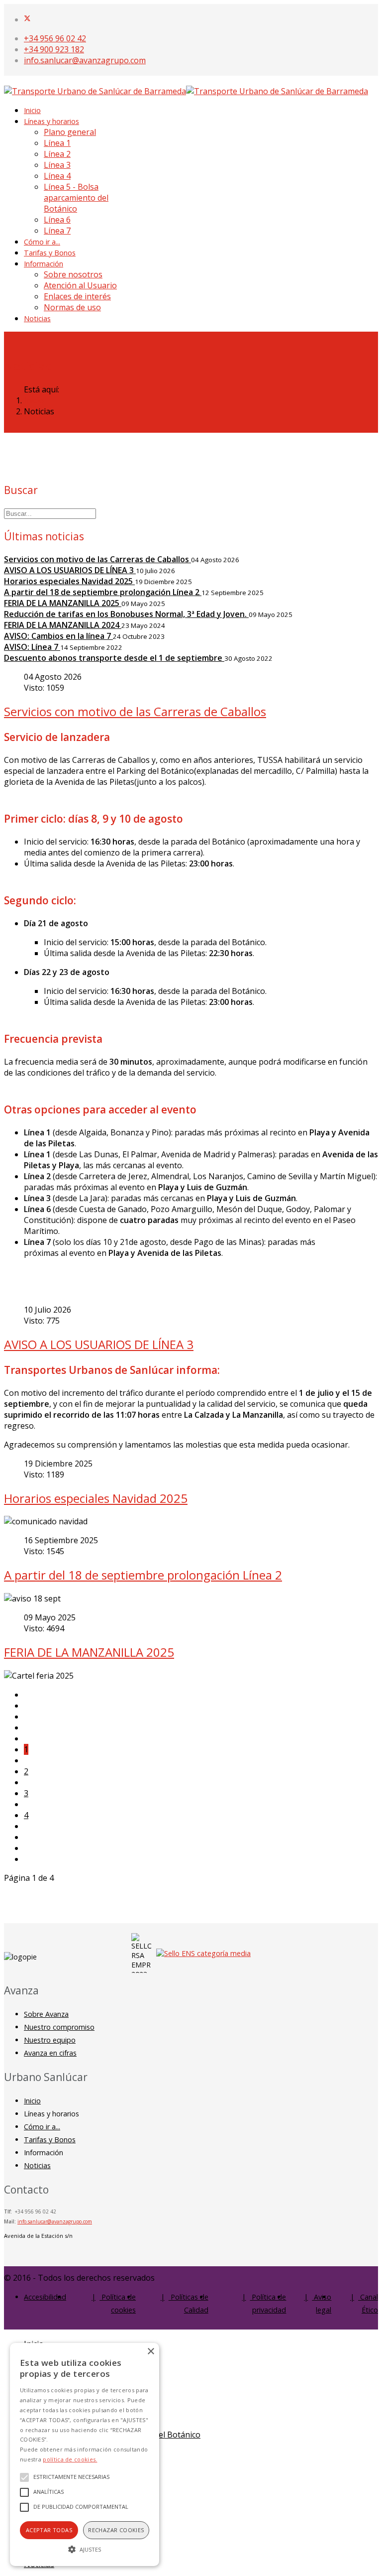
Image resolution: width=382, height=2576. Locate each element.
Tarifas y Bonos (50, 253)
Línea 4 (57, 176)
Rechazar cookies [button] (116, 2530)
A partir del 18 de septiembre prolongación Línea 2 (143, 1575)
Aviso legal (322, 2303)
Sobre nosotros (73, 274)
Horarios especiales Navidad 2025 (96, 1498)
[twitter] (27, 19)
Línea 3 (57, 165)
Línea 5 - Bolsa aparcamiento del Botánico (76, 198)
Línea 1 (57, 143)
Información (44, 264)
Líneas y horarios (51, 121)
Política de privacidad (268, 2303)
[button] (85, 2549)
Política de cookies (118, 2303)
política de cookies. (70, 2459)
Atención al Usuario (80, 285)
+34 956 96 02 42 (55, 38)
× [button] (150, 2352)
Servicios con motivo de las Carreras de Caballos (135, 711)
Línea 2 (57, 154)
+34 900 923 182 (54, 49)
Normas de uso (72, 307)
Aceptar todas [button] (49, 2530)
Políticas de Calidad (189, 2303)
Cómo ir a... (42, 242)
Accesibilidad (45, 2297)
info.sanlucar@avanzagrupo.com (85, 60)
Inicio (32, 110)
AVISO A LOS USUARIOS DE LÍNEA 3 (99, 1344)
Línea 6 (57, 220)
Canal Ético (368, 2303)
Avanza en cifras (50, 2053)
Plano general (70, 132)
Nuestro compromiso (59, 2027)
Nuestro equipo (50, 2040)
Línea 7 (57, 231)
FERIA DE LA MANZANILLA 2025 (89, 1652)
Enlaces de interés (77, 296)
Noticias (37, 318)
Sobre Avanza (46, 2014)
